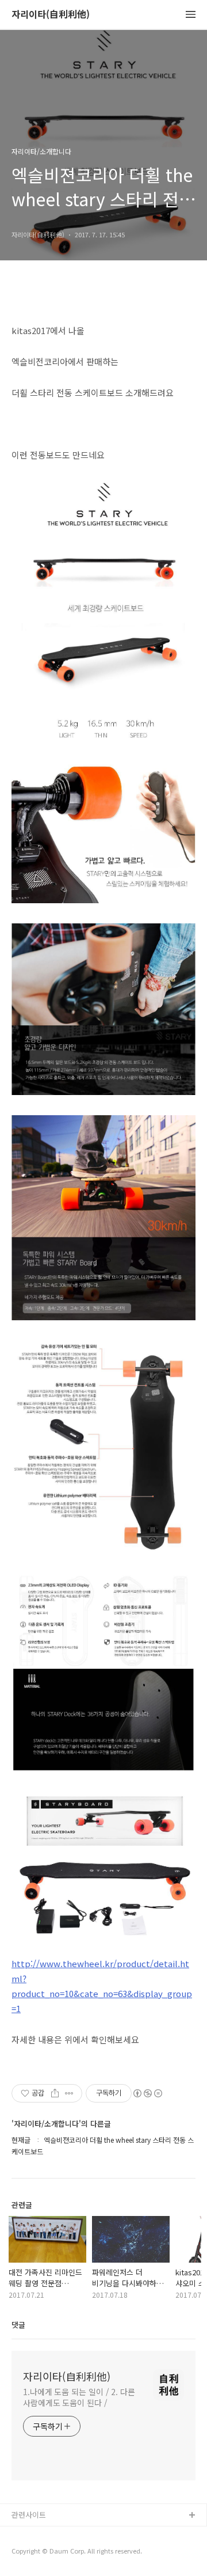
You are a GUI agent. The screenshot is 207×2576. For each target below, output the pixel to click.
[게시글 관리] (69, 2093)
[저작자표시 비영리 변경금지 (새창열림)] (147, 2093)
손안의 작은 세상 (39, 2553)
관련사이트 (29, 2515)
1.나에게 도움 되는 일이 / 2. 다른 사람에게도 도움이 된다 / (79, 2397)
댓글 (18, 2325)
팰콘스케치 (29, 2534)
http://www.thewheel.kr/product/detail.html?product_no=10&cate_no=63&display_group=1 (102, 1986)
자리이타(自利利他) (51, 15)
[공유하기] (55, 2093)
